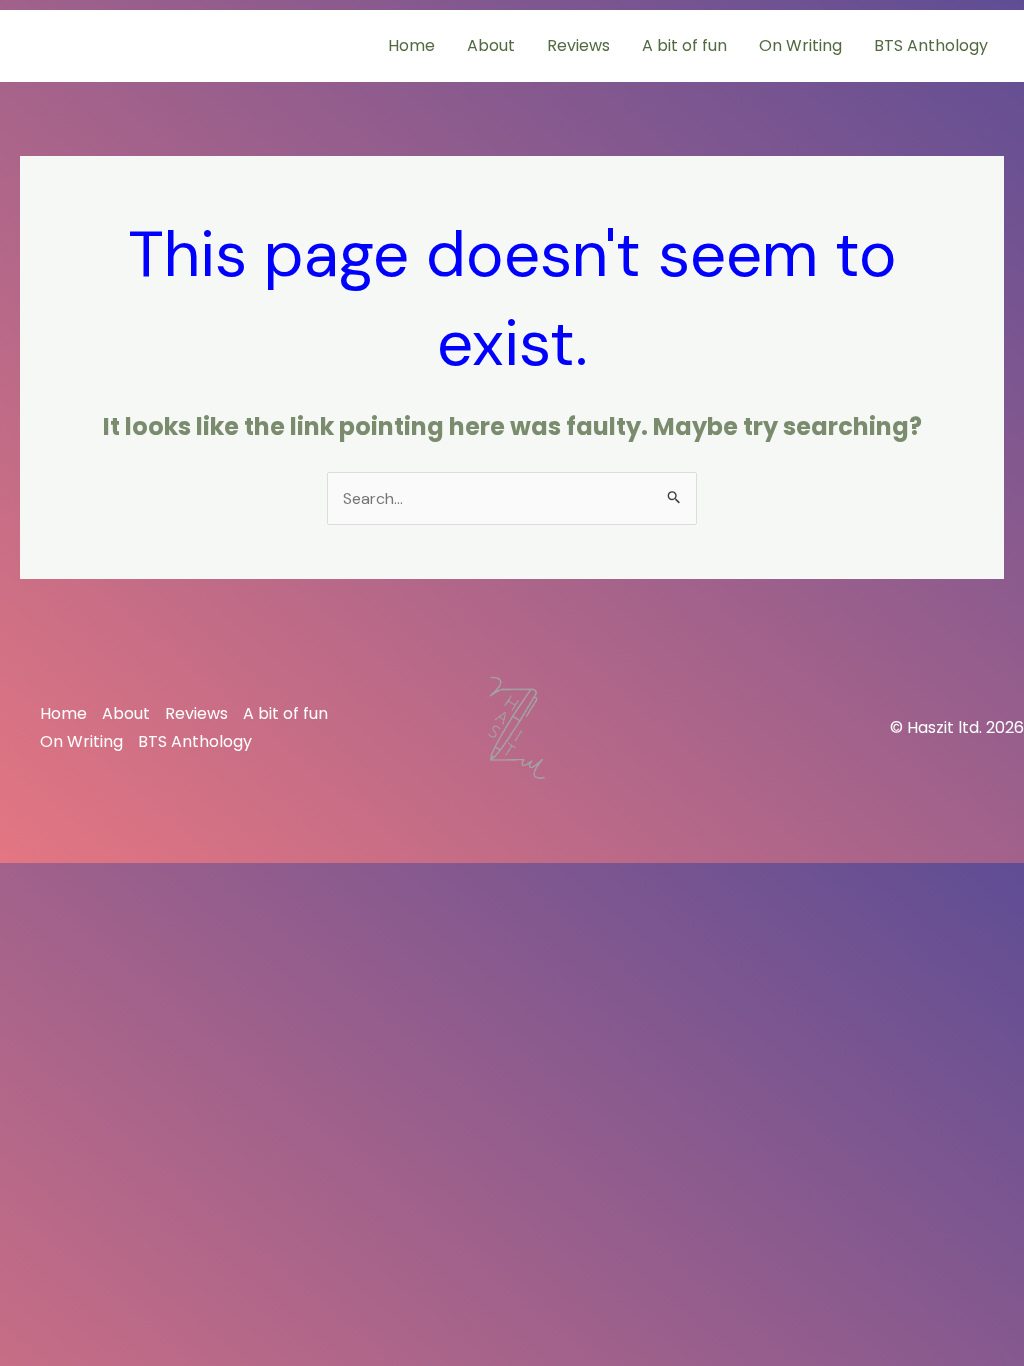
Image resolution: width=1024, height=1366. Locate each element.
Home (411, 45)
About (491, 45)
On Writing (800, 45)
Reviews (578, 45)
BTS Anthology (931, 45)
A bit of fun (684, 45)
